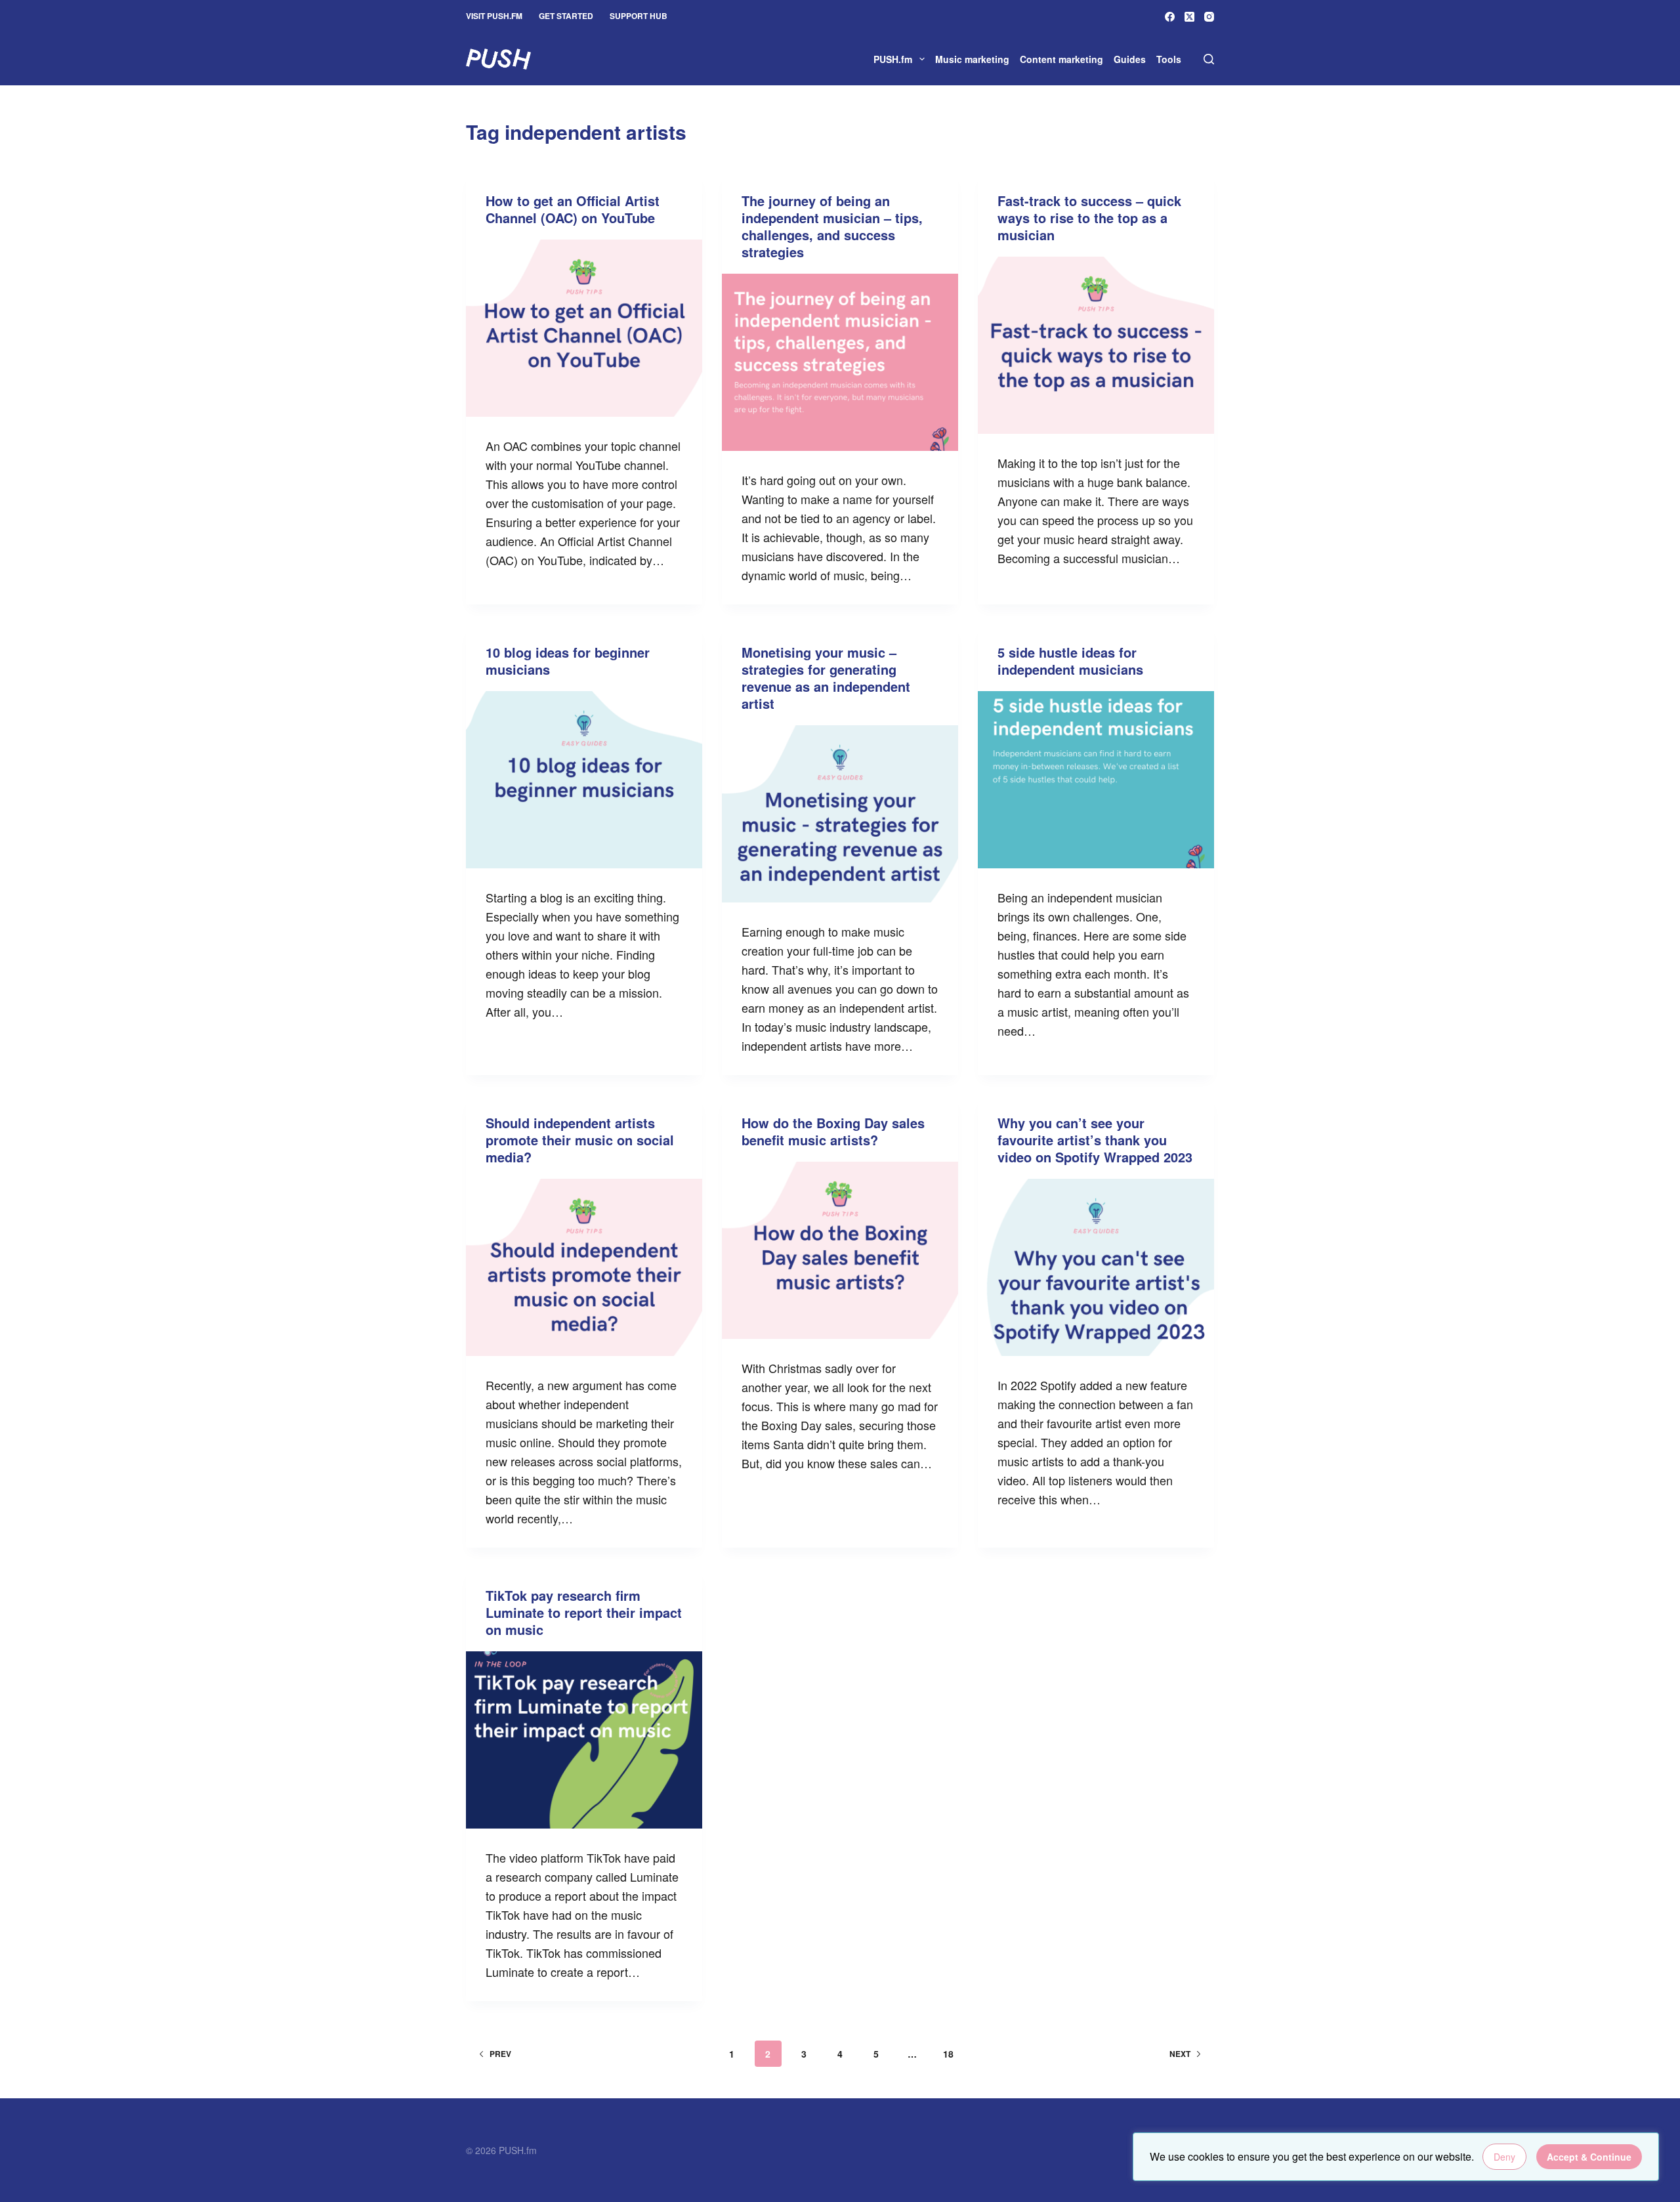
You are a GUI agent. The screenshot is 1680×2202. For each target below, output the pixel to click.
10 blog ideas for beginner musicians (568, 661)
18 (948, 2054)
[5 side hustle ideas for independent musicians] (1096, 780)
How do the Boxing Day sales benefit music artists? (833, 1131)
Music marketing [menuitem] (972, 59)
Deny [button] (1504, 2157)
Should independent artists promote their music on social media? (580, 1140)
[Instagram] (1209, 17)
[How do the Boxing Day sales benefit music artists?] (840, 1250)
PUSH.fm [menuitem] (893, 59)
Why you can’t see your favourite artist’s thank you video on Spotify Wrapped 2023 (1095, 1140)
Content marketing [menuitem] (1061, 59)
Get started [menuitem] (566, 16)
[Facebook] (1170, 17)
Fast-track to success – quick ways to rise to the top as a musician (1089, 218)
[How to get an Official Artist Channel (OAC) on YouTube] (584, 328)
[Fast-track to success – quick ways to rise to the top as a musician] (1096, 345)
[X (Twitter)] (1189, 17)
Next (1180, 2054)
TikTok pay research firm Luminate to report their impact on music (584, 1612)
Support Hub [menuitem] (639, 16)
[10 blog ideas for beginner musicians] (584, 780)
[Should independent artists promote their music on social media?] (584, 1267)
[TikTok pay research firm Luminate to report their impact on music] (584, 1740)
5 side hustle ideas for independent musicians (1070, 661)
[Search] (1209, 59)
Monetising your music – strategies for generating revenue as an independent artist (826, 678)
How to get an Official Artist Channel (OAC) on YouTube (573, 209)
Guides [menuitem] (1130, 59)
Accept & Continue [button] (1589, 2157)
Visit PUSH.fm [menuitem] (494, 16)
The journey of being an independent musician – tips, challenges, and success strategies (832, 226)
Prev (500, 2054)
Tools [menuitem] (1169, 59)
